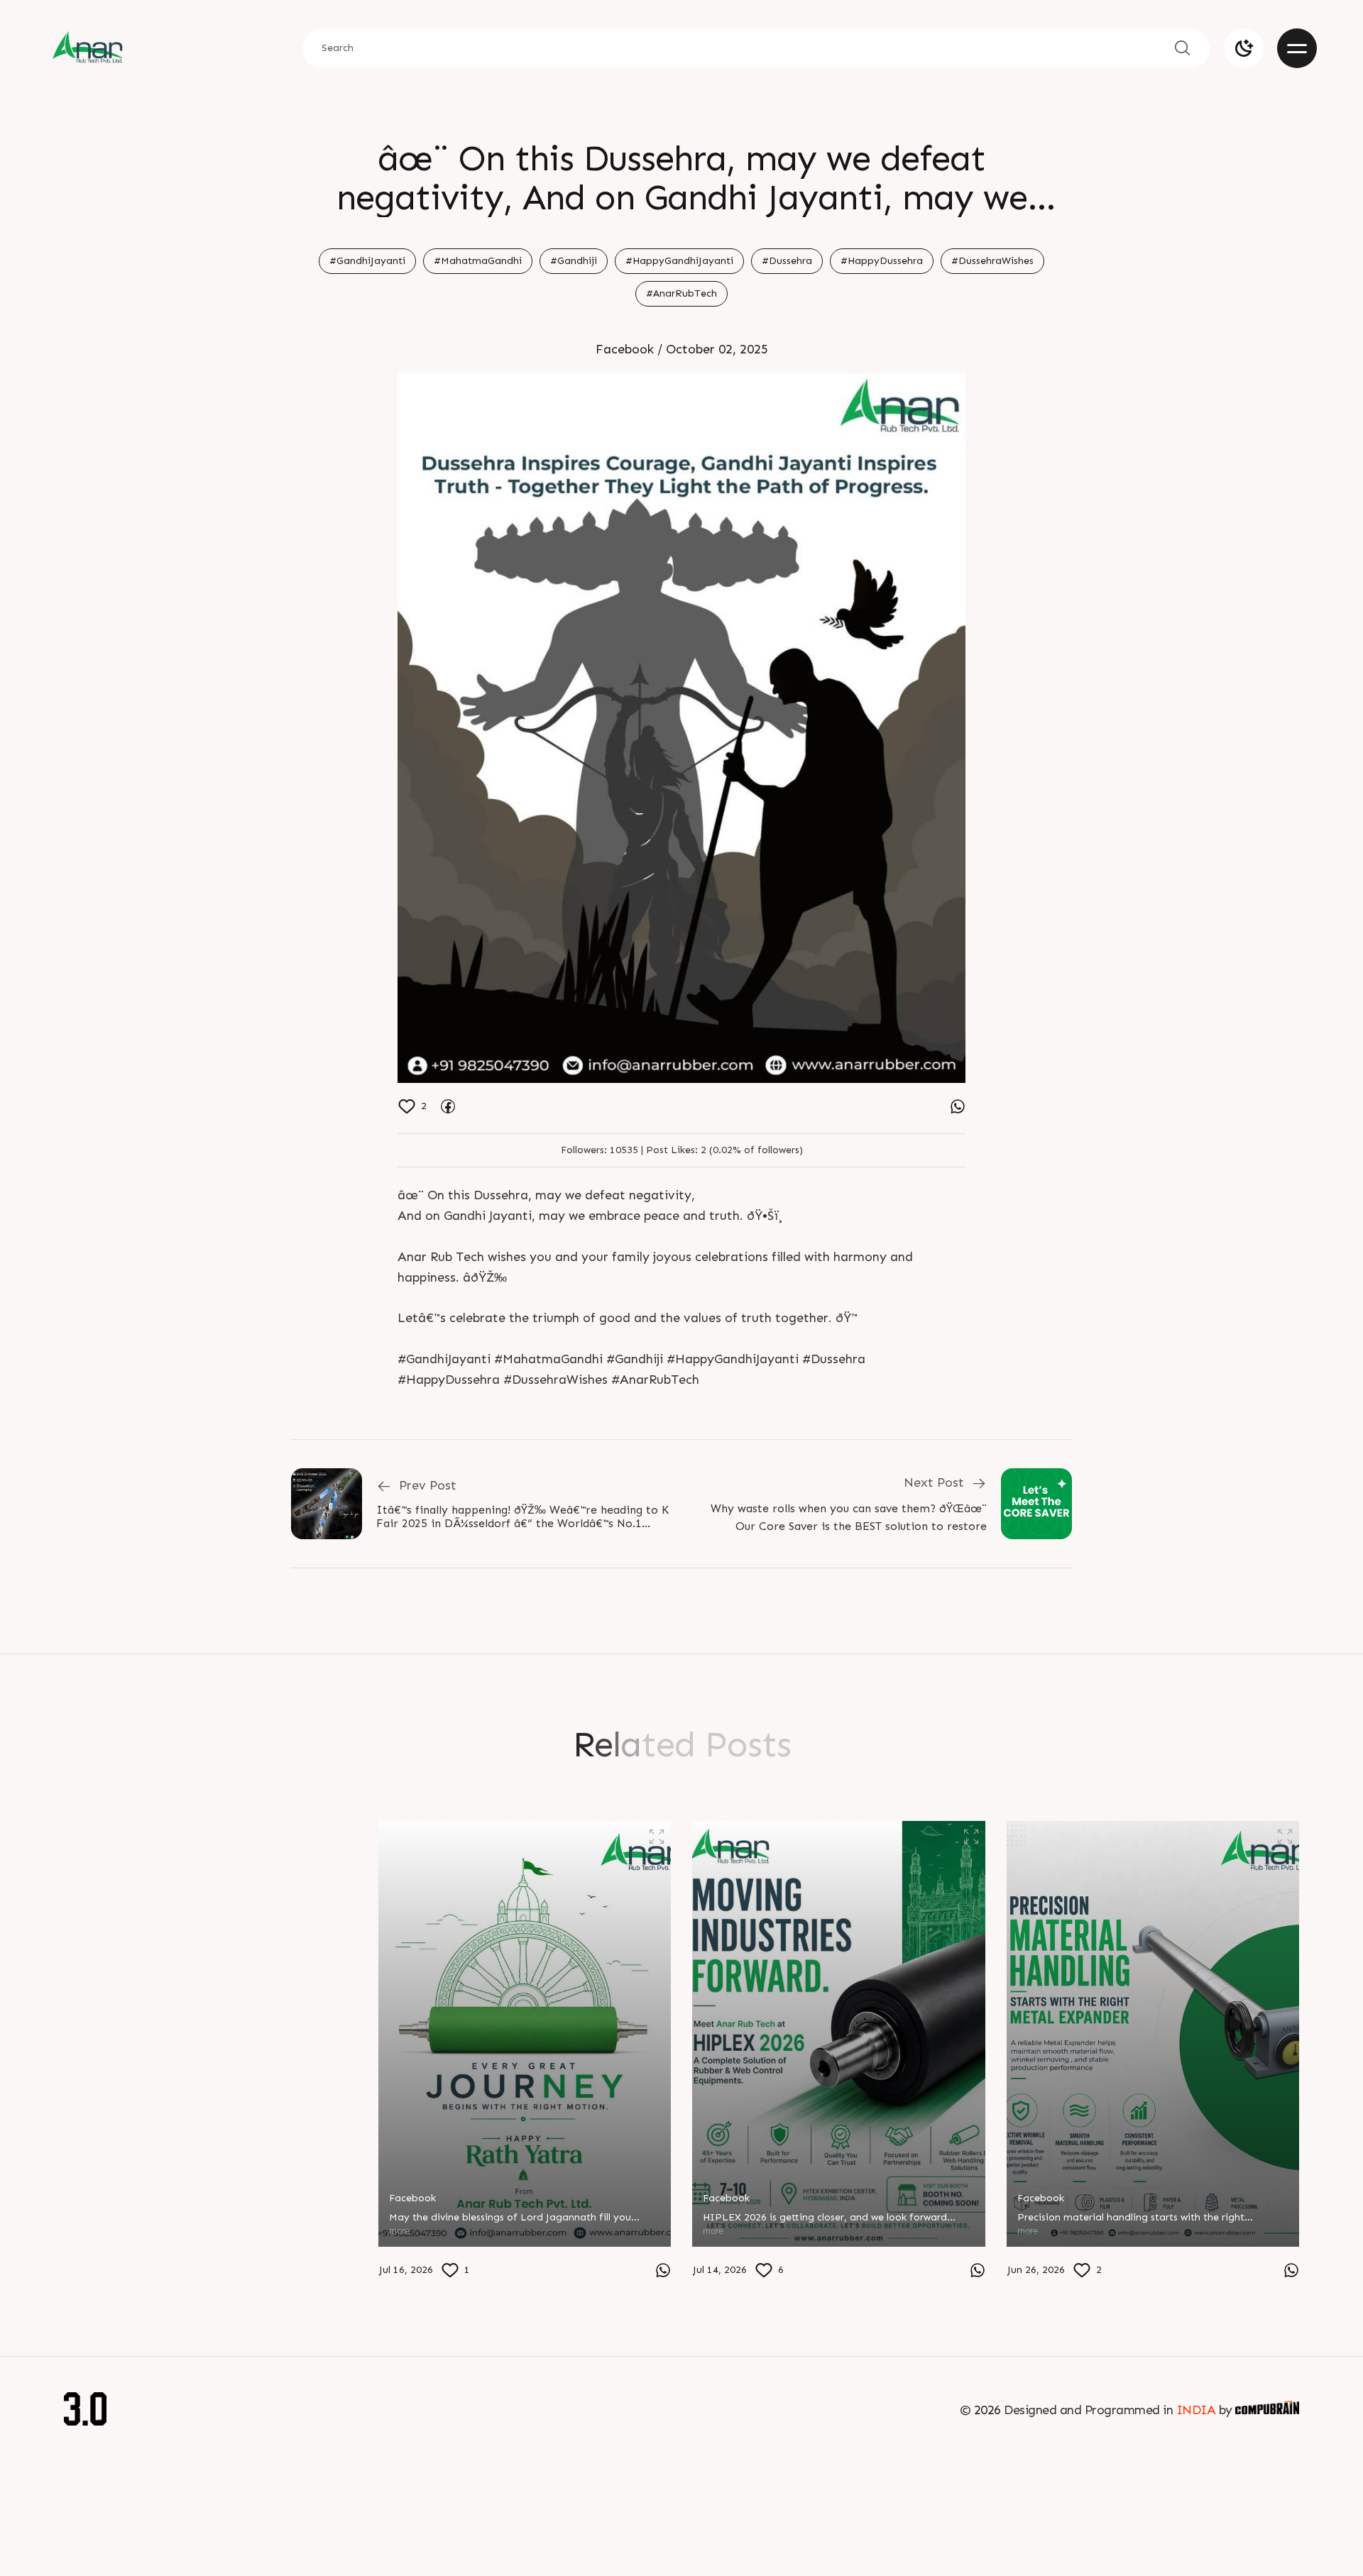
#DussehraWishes (992, 261)
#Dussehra (787, 261)
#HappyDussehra (882, 261)
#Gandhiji (574, 261)
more (85, 2266)
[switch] (1244, 48)
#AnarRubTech (681, 293)
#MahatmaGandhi (478, 261)
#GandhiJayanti (367, 261)
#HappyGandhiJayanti (679, 261)
